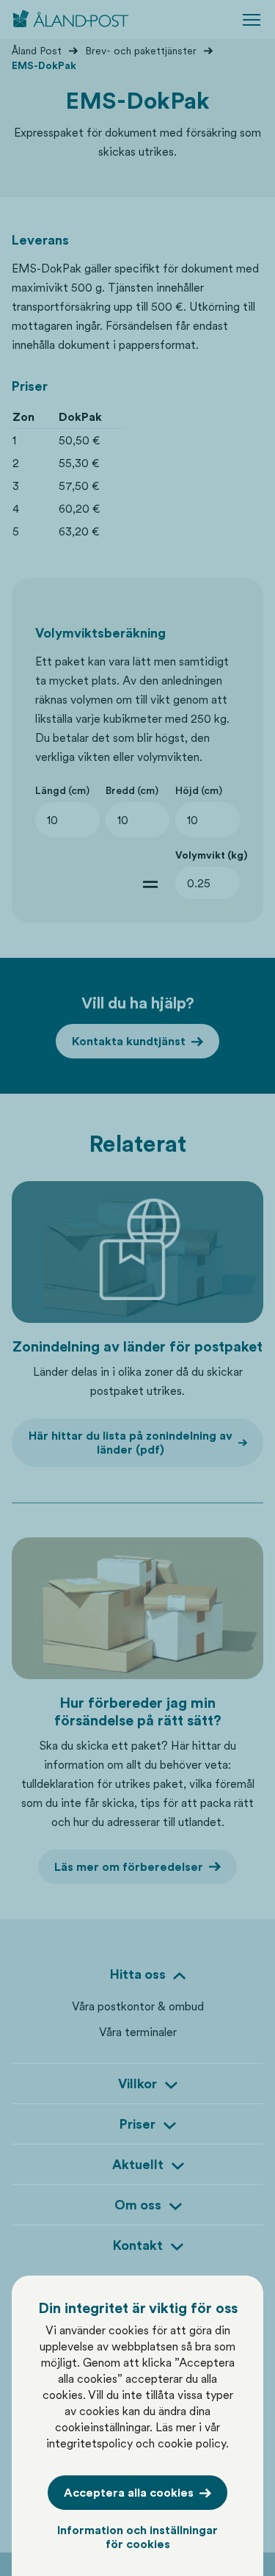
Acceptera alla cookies (129, 2493)
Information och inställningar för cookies (137, 2537)
